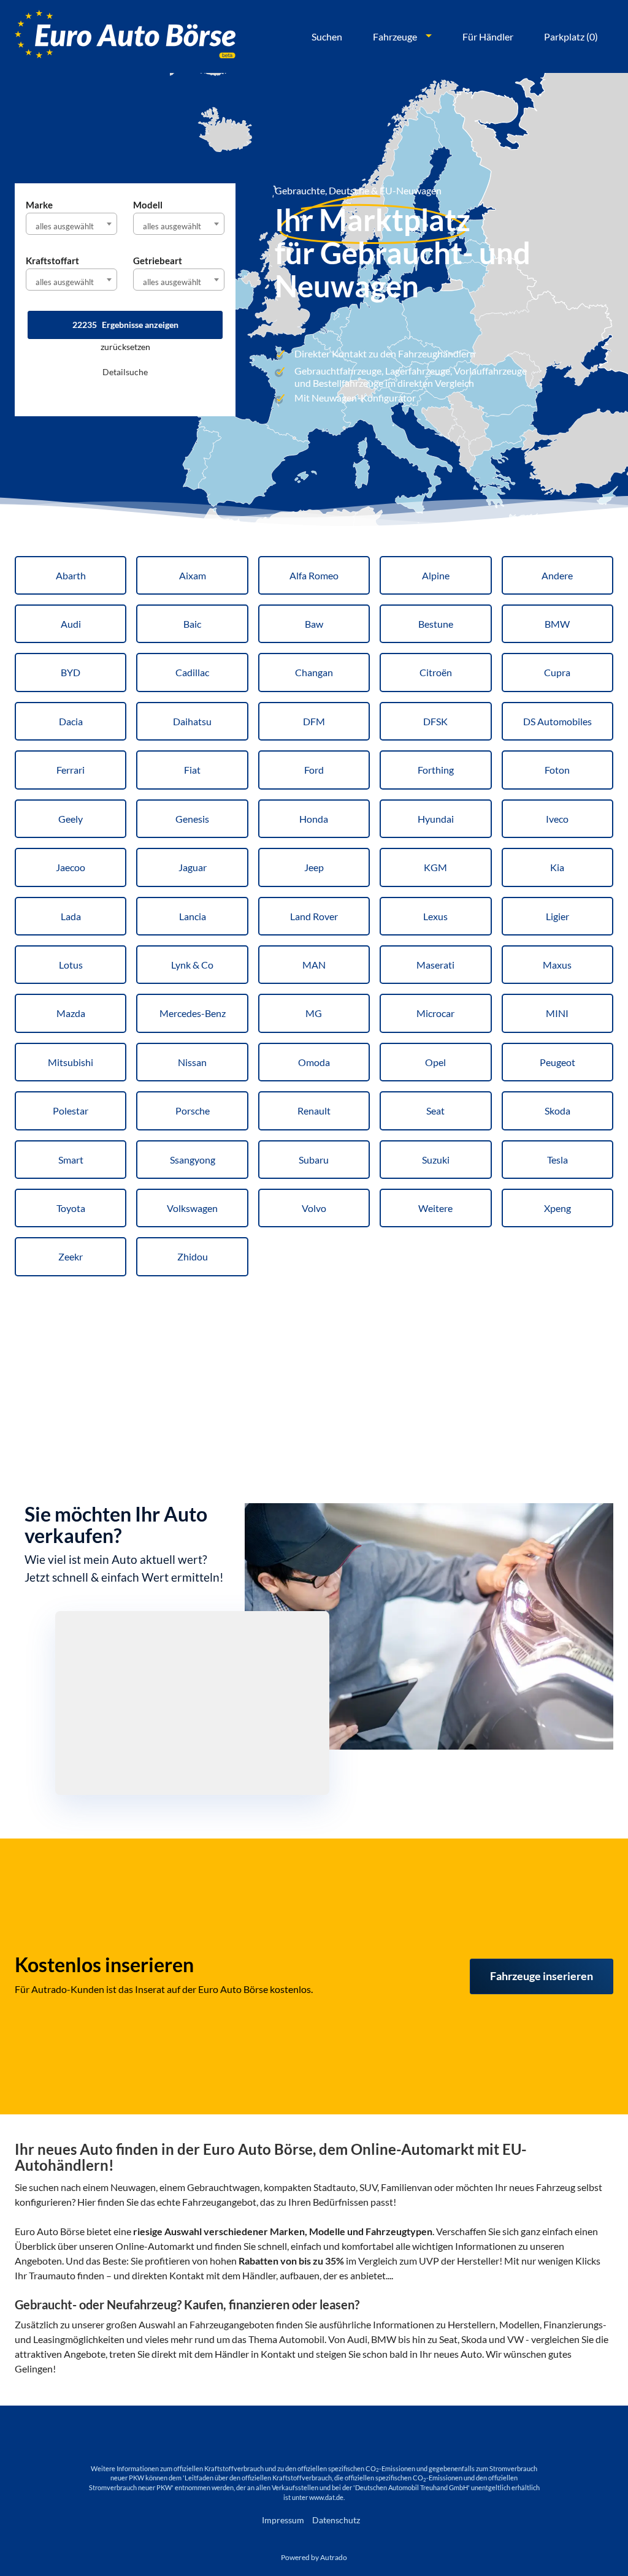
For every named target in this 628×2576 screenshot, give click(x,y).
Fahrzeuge (395, 36)
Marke (39, 205)
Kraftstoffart (52, 261)
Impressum (283, 2520)
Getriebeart (158, 261)
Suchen (327, 36)
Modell (148, 205)
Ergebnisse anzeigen (125, 325)
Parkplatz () (571, 36)
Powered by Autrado (314, 2557)
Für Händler (488, 36)
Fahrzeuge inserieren (542, 1976)
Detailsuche (125, 372)
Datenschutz (336, 2520)
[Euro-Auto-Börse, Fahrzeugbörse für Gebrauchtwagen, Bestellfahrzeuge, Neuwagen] (125, 36)
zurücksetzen (125, 347)
